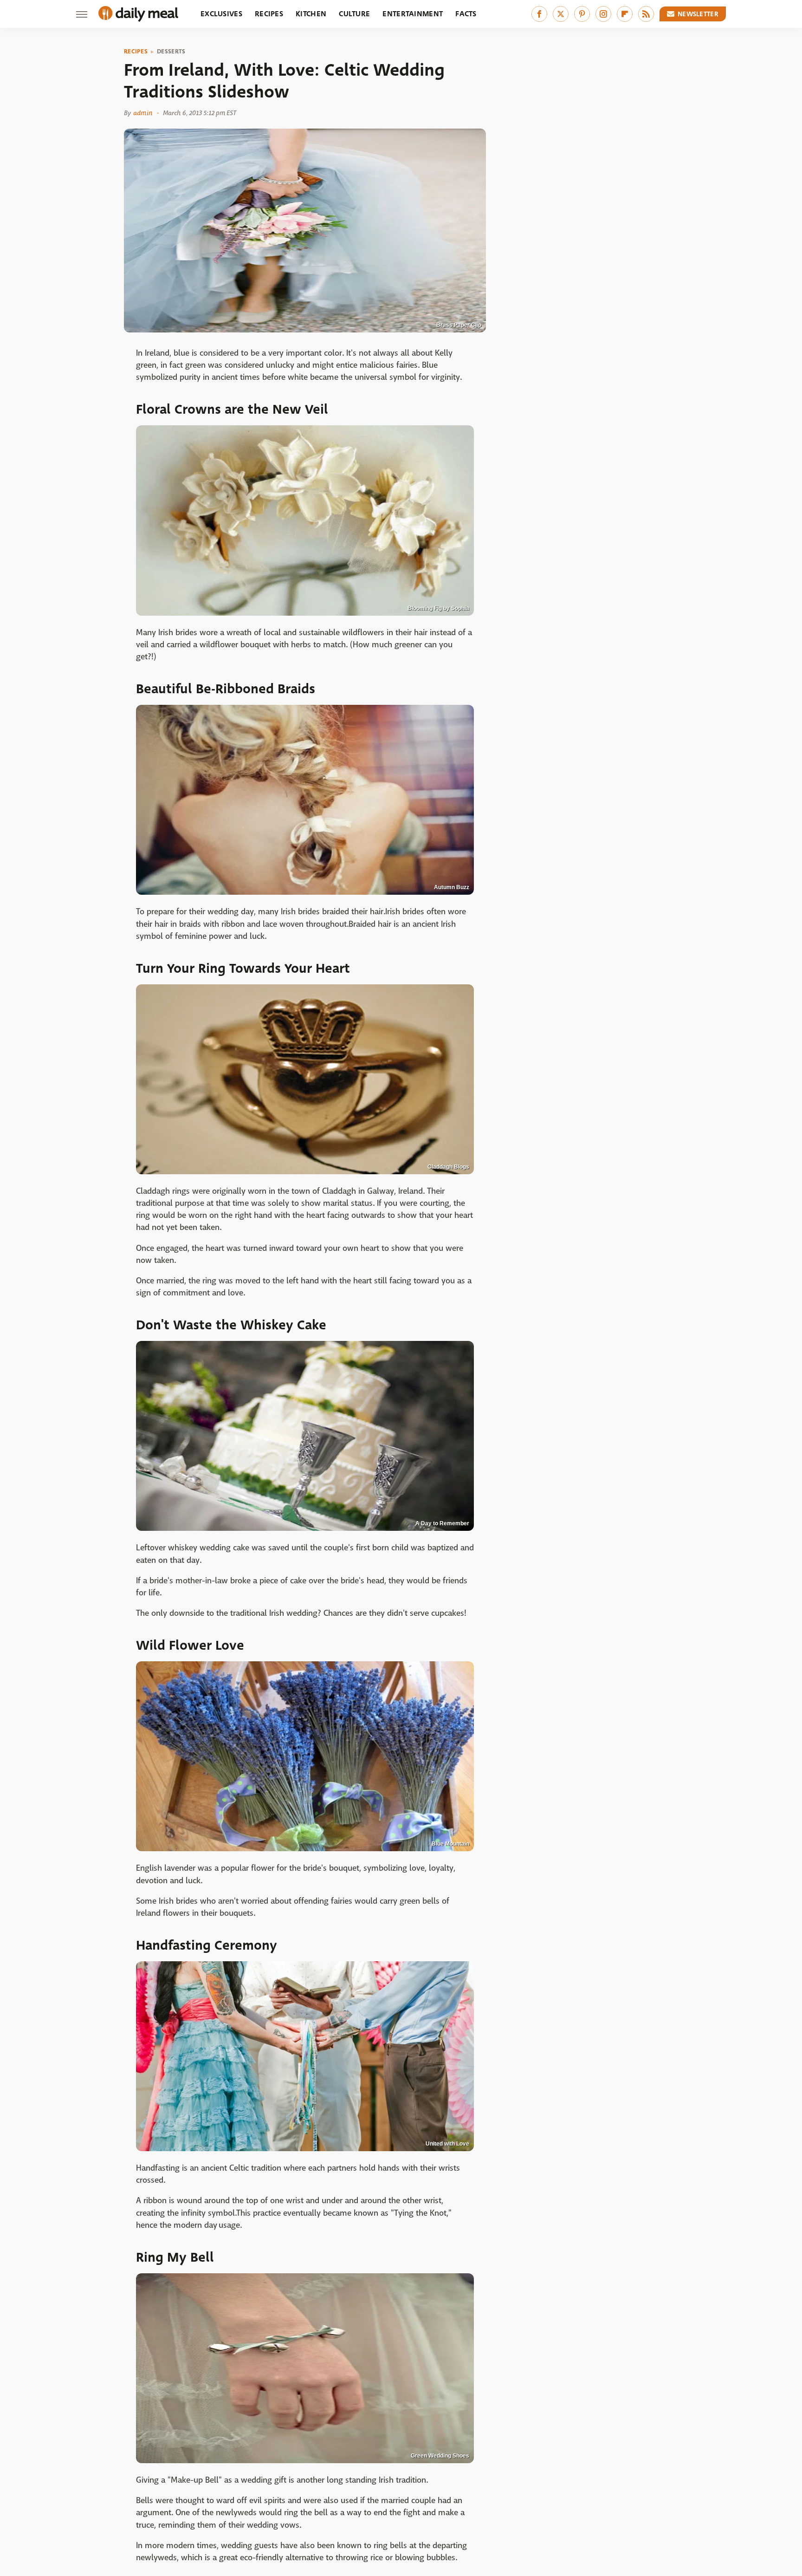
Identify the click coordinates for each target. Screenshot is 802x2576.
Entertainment (413, 14)
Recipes (269, 14)
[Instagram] (603, 14)
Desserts (171, 52)
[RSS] (646, 14)
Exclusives (221, 14)
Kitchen (311, 14)
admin (143, 113)
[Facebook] (539, 14)
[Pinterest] (582, 14)
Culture (354, 14)
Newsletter (698, 14)
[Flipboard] (625, 14)
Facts (466, 14)
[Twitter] (561, 14)
